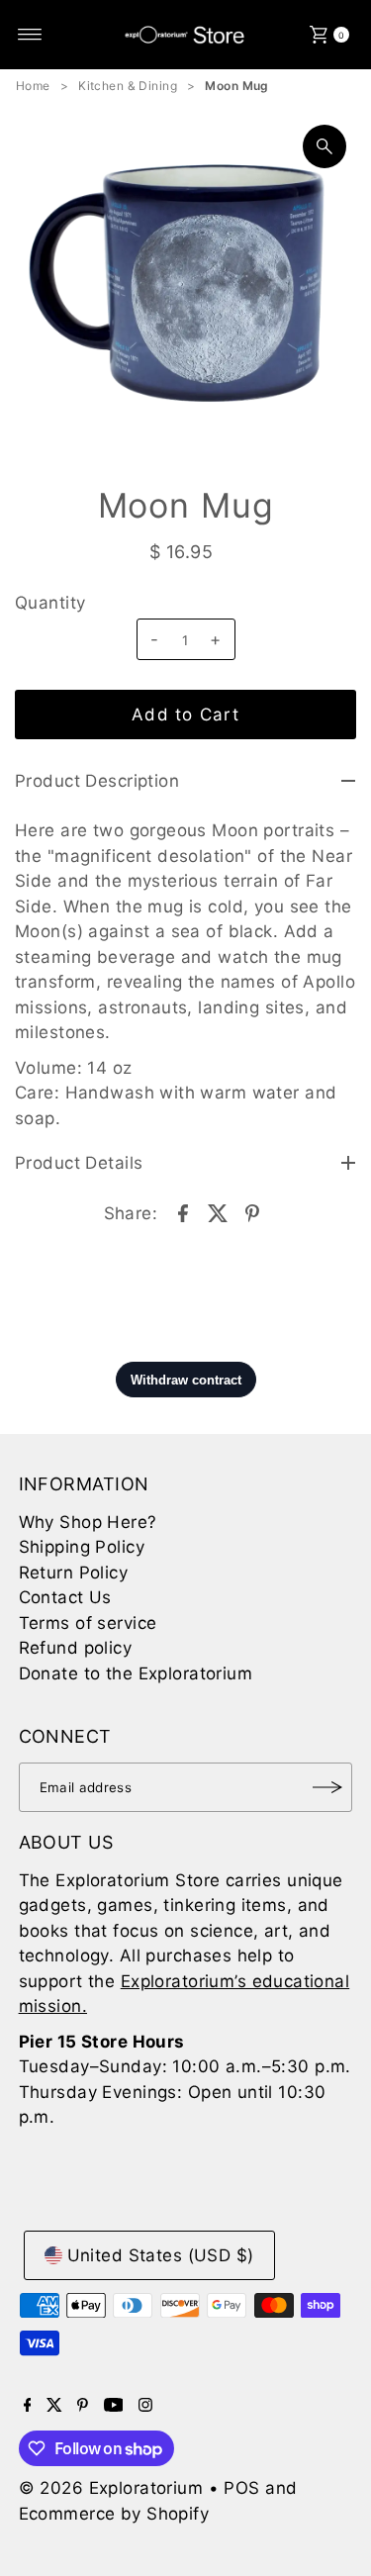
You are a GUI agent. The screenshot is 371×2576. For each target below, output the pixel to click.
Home (33, 86)
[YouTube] (114, 2406)
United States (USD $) (161, 2255)
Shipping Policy (82, 1547)
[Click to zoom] (325, 146)
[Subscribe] (327, 1787)
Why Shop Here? (88, 1522)
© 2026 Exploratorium (111, 2488)
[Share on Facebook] (183, 1211)
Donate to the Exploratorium (136, 1673)
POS (241, 2488)
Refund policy (76, 1648)
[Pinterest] (83, 2406)
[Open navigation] (30, 35)
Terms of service (88, 1623)
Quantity (50, 603)
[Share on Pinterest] (252, 1211)
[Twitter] (54, 2406)
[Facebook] (28, 2406)
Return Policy (74, 1573)
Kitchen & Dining (128, 86)
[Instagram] (145, 2406)
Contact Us (65, 1597)
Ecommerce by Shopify (114, 2514)
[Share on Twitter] (218, 1211)
